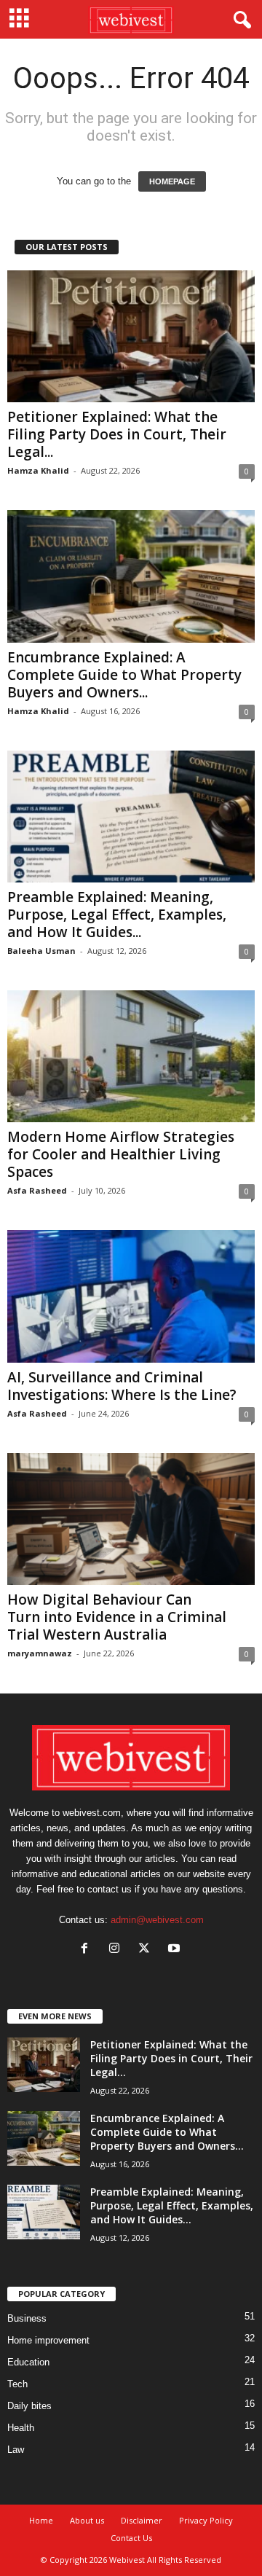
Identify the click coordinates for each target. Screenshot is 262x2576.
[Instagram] (118, 1950)
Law (16, 2450)
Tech (17, 2384)
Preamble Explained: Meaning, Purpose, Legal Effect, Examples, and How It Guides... (117, 915)
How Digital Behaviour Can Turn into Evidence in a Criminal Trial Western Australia (117, 1617)
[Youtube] (176, 1950)
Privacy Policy (206, 2520)
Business (27, 2318)
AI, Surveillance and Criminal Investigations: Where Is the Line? (124, 1386)
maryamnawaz (40, 1653)
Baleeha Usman (41, 951)
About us (87, 2520)
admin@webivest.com (157, 1920)
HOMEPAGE (172, 181)
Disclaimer (142, 2520)
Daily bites (29, 2406)
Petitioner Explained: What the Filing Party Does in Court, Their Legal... (117, 434)
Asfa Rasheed (37, 1190)
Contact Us (131, 2538)
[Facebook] (88, 1950)
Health (21, 2428)
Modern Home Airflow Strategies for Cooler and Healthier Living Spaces (121, 1154)
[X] (147, 1950)
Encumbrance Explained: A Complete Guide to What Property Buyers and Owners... (124, 675)
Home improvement (48, 2340)
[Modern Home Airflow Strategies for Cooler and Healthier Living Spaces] (131, 1056)
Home (41, 2520)
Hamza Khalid (38, 470)
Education (28, 2362)
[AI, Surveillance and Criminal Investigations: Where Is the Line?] (131, 1296)
